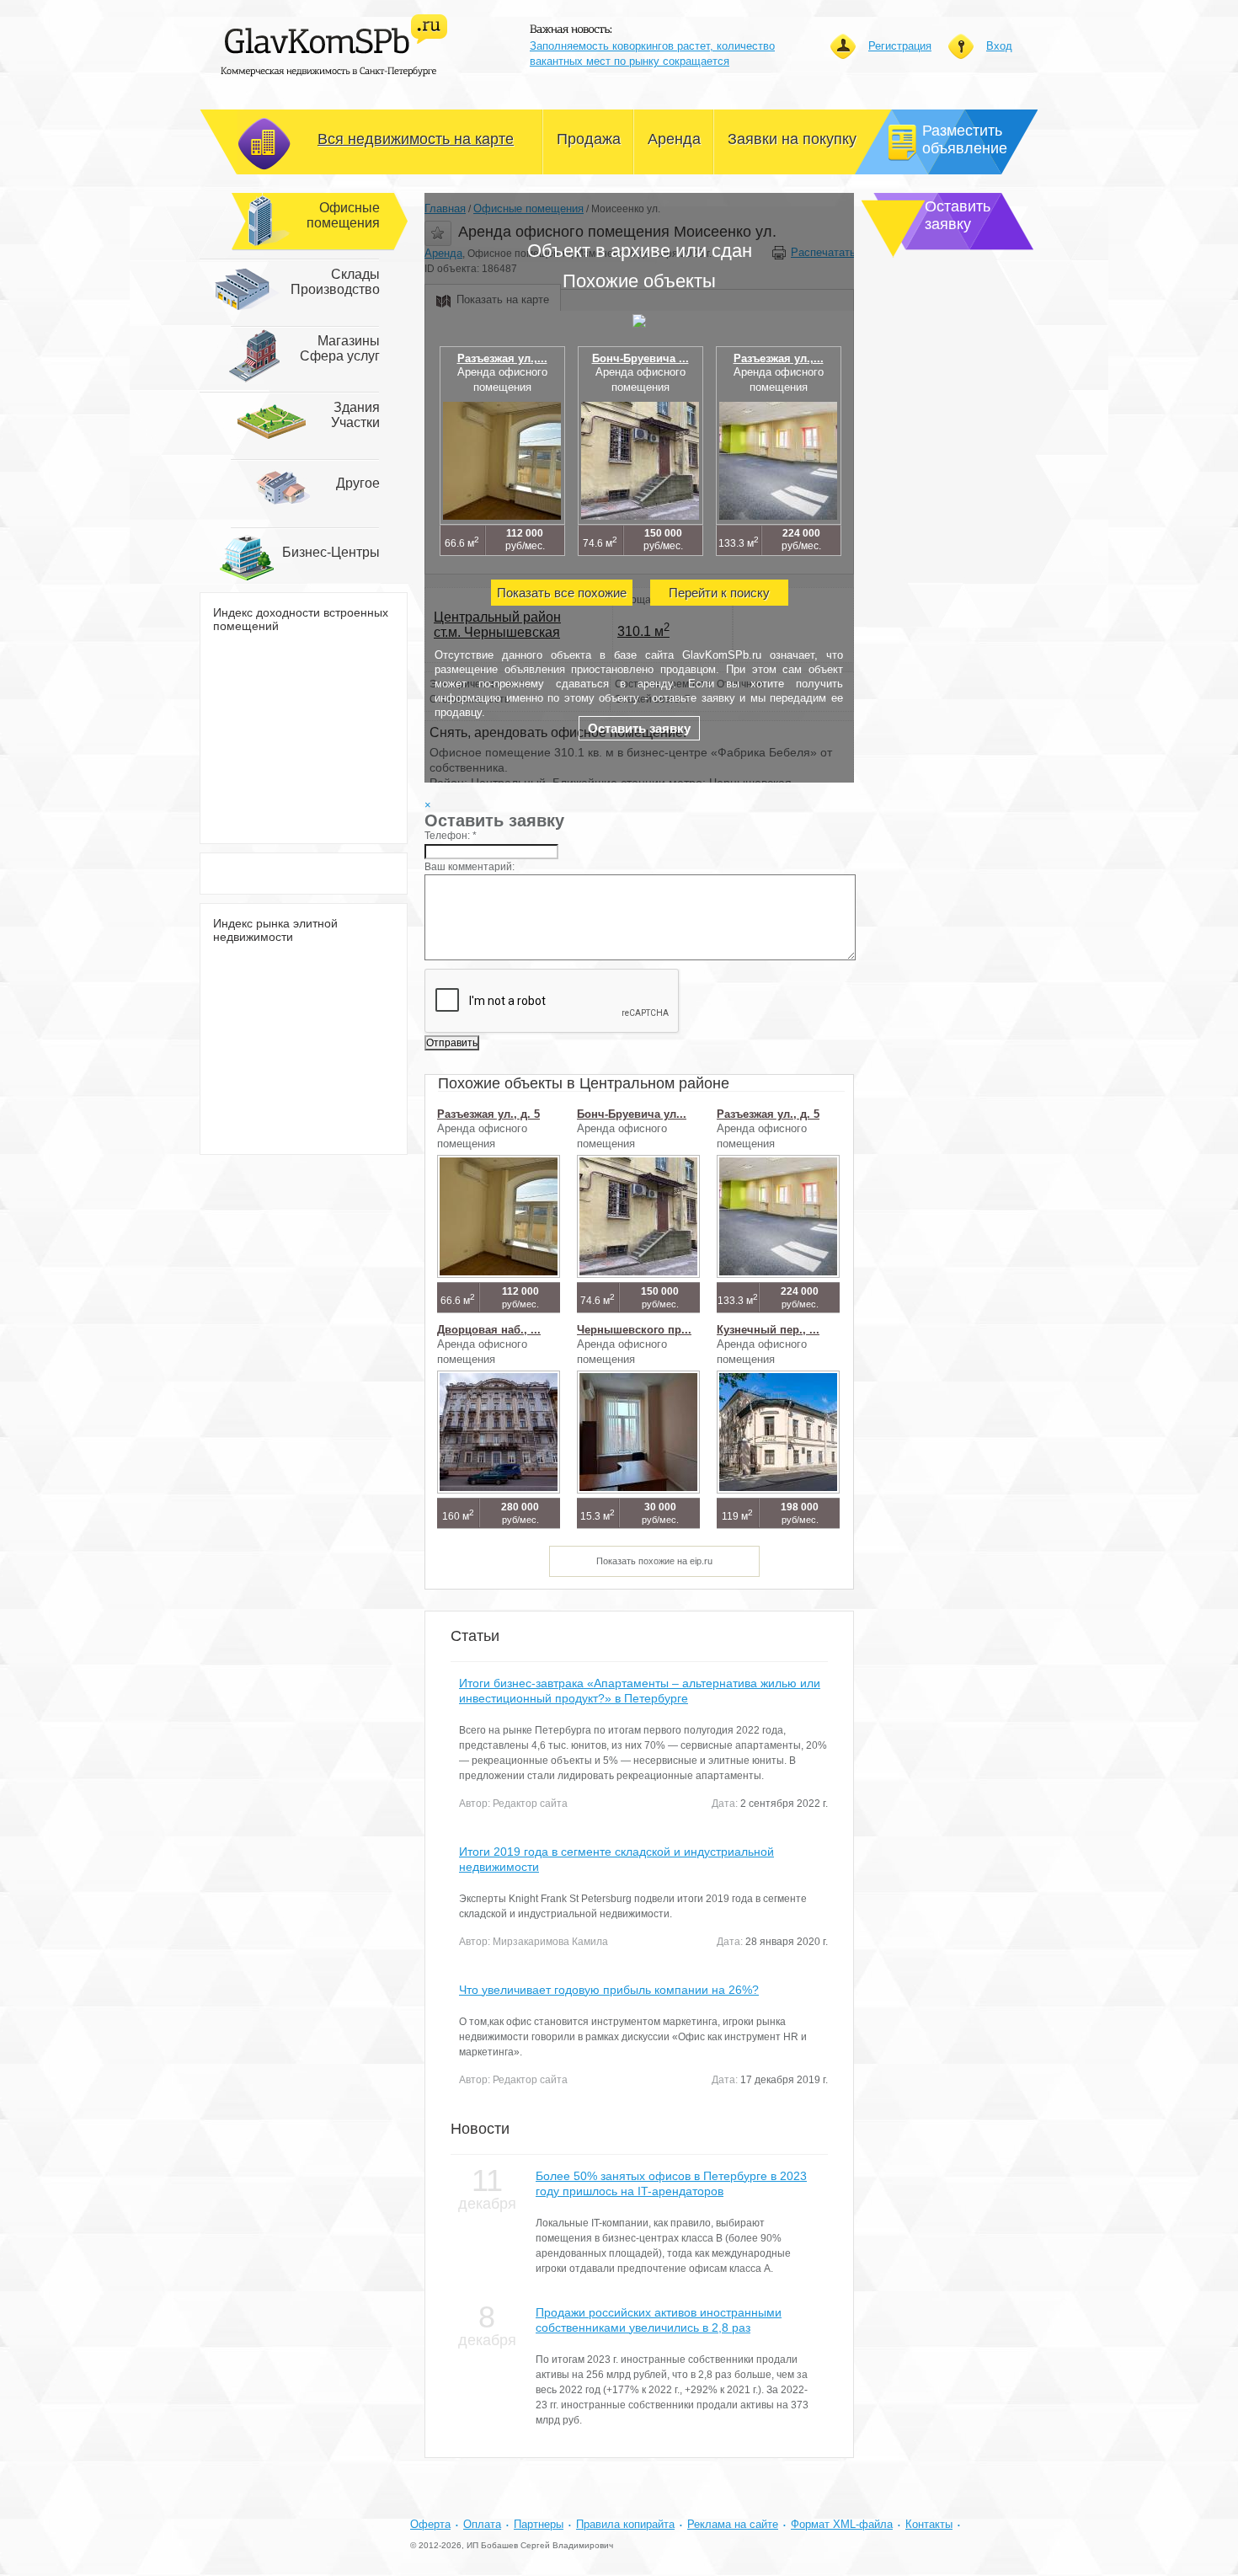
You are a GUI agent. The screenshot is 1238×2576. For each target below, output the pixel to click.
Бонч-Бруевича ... (640, 358)
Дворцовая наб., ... (489, 1330)
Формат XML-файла (842, 2524)
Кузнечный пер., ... (768, 1330)
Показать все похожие (562, 593)
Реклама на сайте (733, 2524)
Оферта (430, 2524)
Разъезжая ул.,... (502, 358)
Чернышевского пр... (634, 1330)
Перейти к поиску (719, 593)
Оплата (482, 2524)
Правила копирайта (625, 2524)
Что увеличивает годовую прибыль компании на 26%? (609, 1990)
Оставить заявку (639, 728)
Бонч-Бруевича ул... (632, 1114)
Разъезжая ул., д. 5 (488, 1114)
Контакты (929, 2524)
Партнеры (539, 2524)
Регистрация (900, 46)
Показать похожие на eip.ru (654, 1561)
